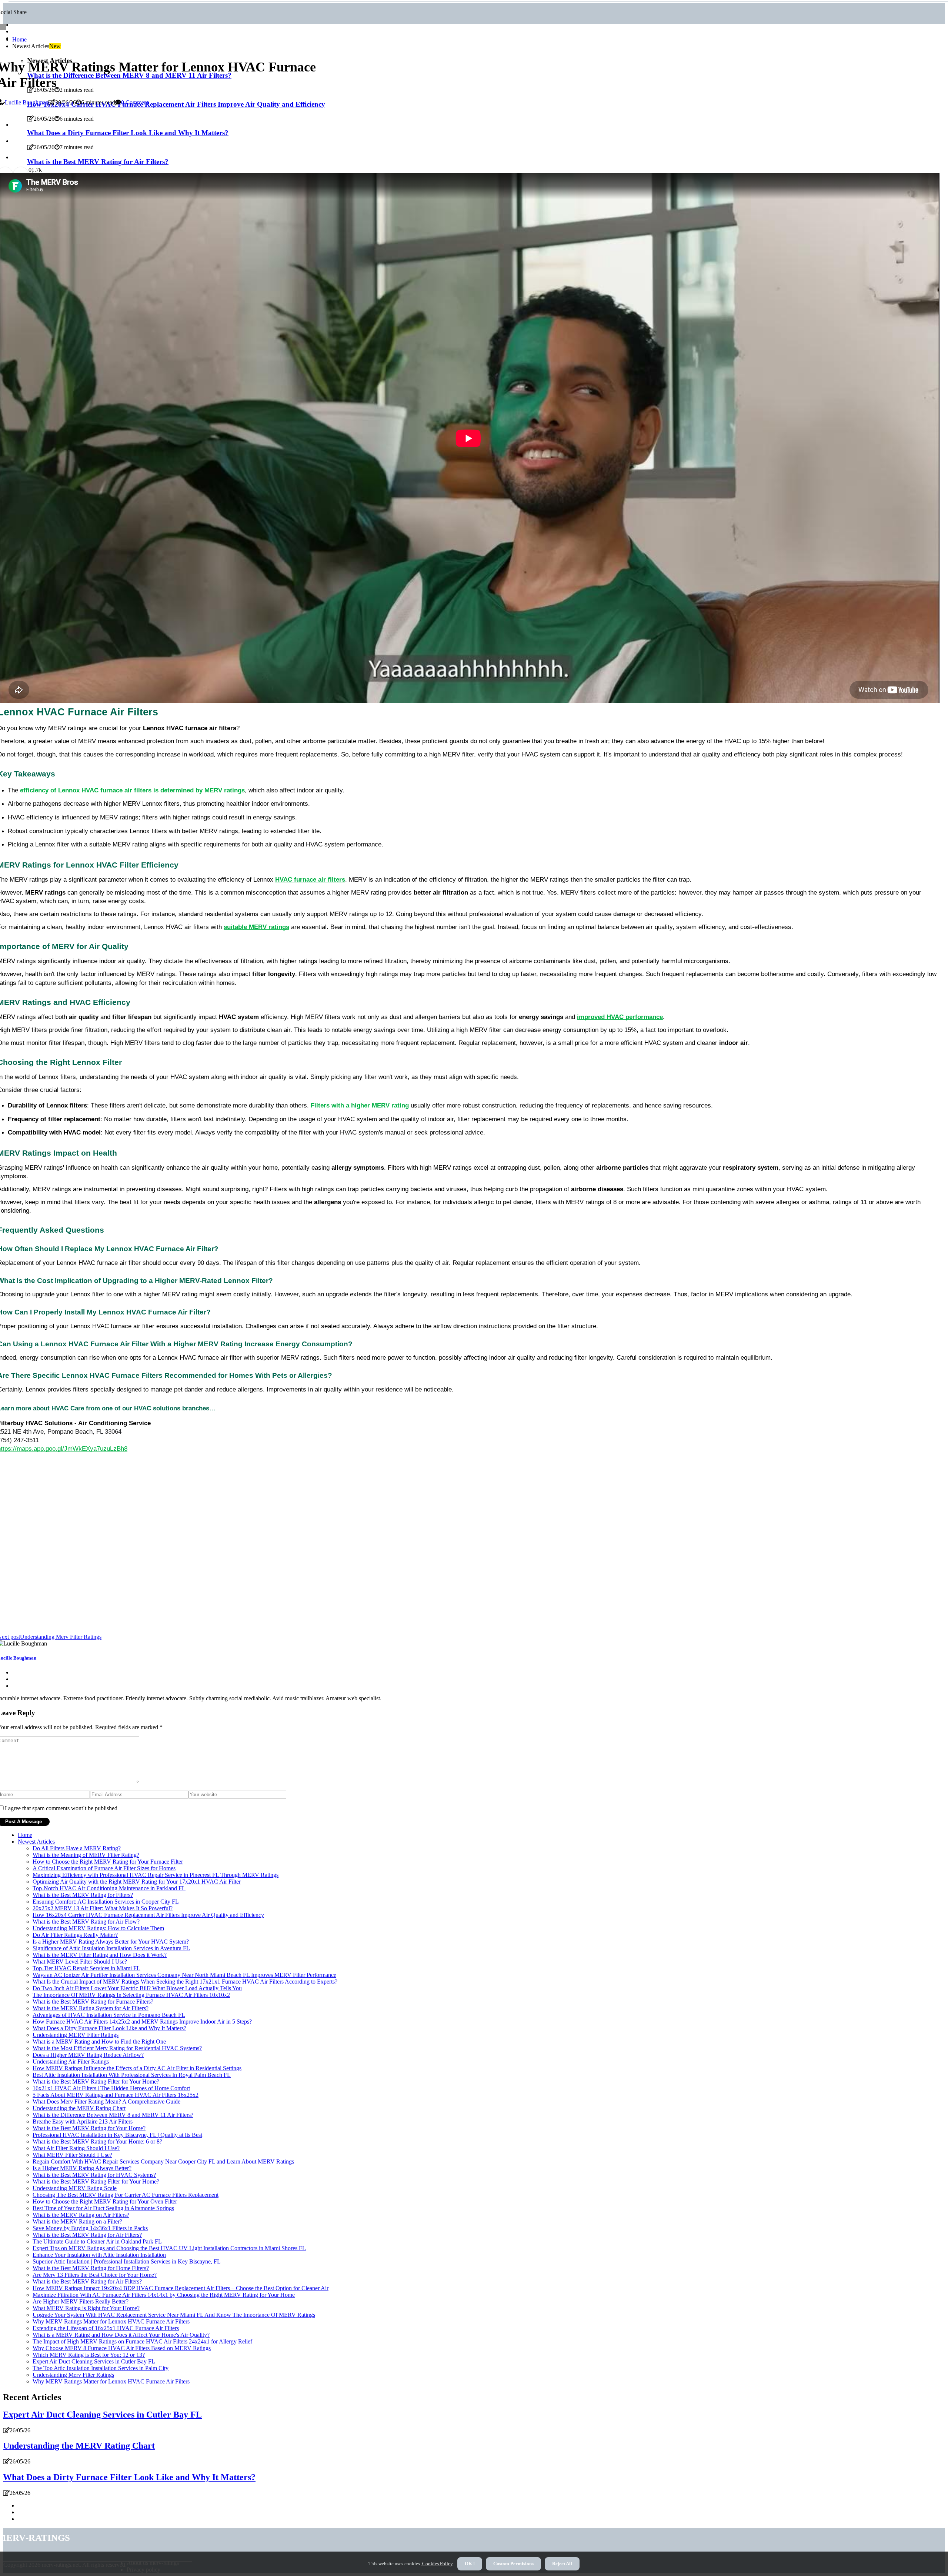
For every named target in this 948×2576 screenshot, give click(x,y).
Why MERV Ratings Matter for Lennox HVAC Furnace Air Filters (111, 2321)
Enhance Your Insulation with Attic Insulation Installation (99, 2255)
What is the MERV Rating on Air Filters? (81, 2215)
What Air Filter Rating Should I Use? (76, 2148)
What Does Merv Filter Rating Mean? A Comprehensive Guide (106, 2101)
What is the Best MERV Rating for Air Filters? (87, 2235)
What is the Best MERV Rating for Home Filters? (91, 2268)
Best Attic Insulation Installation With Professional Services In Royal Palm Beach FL (132, 2075)
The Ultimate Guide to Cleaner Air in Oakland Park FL (97, 2241)
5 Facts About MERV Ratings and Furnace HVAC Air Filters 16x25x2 (116, 2095)
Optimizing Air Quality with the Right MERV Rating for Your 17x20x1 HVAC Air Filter (137, 1882)
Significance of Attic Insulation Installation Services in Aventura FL (111, 1948)
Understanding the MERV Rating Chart (79, 2108)
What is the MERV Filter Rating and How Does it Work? (100, 1955)
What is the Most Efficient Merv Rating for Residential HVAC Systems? (117, 2048)
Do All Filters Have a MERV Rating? (77, 1848)
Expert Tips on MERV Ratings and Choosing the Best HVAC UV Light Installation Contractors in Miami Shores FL (169, 2248)
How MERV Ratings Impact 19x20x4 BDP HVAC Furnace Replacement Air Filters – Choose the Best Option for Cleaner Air (181, 2288)
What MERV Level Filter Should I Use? (80, 1962)
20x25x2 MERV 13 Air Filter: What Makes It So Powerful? (103, 1908)
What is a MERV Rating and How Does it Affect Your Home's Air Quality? (121, 2335)
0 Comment (135, 102)
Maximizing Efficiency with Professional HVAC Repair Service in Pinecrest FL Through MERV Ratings (156, 1875)
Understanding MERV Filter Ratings (76, 2035)
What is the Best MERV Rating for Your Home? (89, 2128)
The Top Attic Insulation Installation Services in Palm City (101, 2368)
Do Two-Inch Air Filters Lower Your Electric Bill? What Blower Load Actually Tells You (137, 1988)
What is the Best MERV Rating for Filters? (83, 1895)
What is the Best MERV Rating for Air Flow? (86, 1922)
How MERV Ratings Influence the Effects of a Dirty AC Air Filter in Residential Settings (137, 2068)
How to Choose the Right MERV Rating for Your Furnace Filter (108, 1862)
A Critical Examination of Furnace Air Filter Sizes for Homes (104, 1868)
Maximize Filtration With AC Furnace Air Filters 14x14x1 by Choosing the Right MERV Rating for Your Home (164, 2295)
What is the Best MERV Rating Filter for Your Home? (96, 2081)
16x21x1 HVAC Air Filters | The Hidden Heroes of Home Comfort (111, 2088)
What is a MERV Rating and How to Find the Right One (99, 2042)
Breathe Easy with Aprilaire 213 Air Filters (83, 2121)
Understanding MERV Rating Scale (75, 2188)
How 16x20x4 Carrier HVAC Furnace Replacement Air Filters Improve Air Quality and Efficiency (148, 1915)
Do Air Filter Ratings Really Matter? (75, 1935)
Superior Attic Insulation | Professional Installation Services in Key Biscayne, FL (127, 2261)
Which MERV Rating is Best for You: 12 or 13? (89, 2355)
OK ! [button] (470, 2564)
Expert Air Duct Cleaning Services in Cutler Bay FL (94, 2361)
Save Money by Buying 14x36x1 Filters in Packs (90, 2228)
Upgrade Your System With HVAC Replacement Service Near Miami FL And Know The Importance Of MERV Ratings (174, 2315)
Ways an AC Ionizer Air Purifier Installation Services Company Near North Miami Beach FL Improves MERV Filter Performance (184, 1975)
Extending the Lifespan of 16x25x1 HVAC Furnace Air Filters (106, 2328)
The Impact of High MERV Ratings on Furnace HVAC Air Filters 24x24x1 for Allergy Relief (142, 2341)
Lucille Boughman (27, 102)
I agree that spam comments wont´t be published (61, 1808)
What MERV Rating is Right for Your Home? (86, 2308)
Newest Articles (36, 1842)
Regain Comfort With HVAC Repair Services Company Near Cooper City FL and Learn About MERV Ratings (163, 2161)
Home (19, 39)
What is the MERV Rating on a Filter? (77, 2221)
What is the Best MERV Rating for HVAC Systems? (94, 2175)
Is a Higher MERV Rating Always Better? (82, 2168)
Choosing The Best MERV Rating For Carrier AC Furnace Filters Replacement (126, 2195)
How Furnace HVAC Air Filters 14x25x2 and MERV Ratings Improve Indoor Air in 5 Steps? (142, 2022)
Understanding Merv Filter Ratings (73, 2375)
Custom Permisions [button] (513, 2564)
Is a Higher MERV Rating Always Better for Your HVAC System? (111, 1942)
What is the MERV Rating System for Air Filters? (91, 2008)
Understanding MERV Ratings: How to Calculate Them (98, 1928)
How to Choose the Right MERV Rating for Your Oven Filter (105, 2201)
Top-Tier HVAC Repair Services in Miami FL (86, 1968)
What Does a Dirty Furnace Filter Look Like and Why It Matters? (109, 2028)
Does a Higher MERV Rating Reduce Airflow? (88, 2055)
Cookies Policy (437, 2564)
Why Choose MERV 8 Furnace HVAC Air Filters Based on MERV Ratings (122, 2348)
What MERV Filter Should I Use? (72, 2155)
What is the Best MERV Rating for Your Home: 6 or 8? (97, 2141)
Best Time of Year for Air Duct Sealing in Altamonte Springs (103, 2208)
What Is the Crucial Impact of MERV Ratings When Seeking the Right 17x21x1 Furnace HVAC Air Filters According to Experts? (185, 1982)
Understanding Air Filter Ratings (71, 2062)
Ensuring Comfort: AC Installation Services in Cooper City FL (106, 1902)
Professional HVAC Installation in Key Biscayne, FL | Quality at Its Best (117, 2135)
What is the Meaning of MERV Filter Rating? (86, 1855)
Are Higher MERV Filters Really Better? (81, 2301)
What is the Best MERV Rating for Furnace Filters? (93, 2002)
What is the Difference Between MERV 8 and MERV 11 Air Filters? (113, 2115)
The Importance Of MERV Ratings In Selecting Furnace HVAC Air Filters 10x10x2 (131, 1995)
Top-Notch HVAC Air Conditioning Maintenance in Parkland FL (109, 1888)
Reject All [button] (562, 2564)
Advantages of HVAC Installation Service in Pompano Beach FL (109, 2015)
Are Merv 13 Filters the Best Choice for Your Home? (95, 2275)
